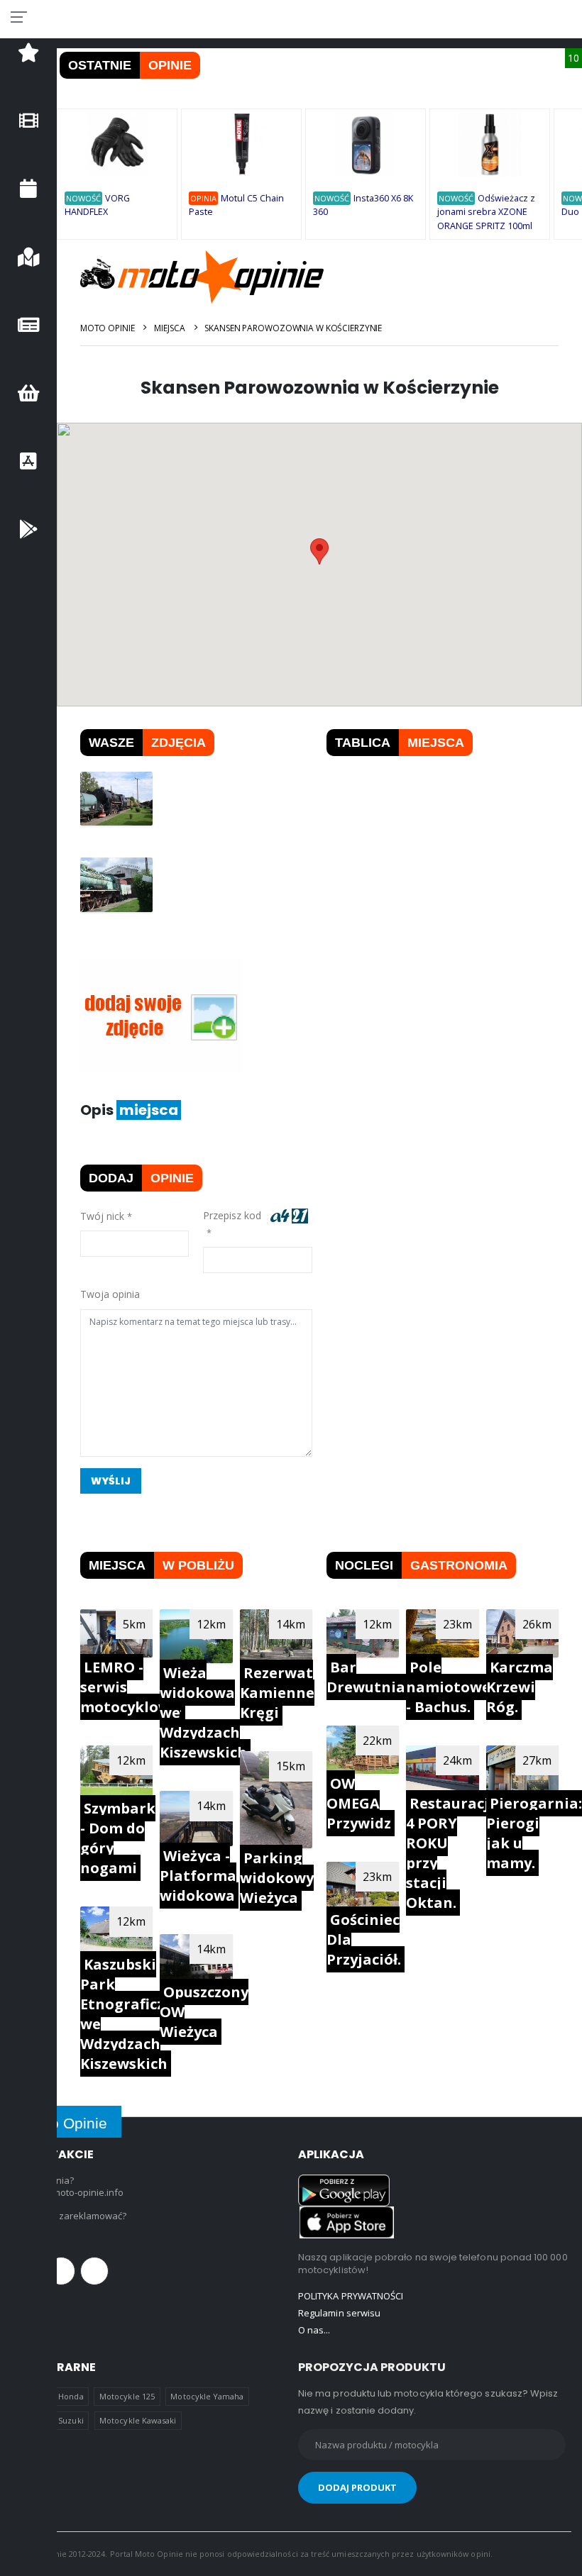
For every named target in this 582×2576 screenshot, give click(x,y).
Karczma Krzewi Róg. (520, 1687)
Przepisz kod (235, 1215)
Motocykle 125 (127, 2396)
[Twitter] (61, 2271)
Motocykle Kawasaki (138, 2420)
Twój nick (102, 1216)
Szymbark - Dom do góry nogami (118, 1838)
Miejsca (169, 328)
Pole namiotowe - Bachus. (448, 1687)
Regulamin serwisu (339, 2313)
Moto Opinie (108, 328)
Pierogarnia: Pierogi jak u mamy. (534, 1833)
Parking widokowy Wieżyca (277, 1878)
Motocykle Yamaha (207, 2396)
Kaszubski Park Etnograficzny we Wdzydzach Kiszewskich (131, 2014)
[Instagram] (94, 2271)
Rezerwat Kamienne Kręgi (277, 1693)
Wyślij (111, 1481)
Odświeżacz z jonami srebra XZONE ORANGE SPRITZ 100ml (486, 212)
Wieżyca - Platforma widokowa (198, 1876)
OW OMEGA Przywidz (359, 1803)
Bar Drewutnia (366, 1677)
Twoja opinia (110, 1294)
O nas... (314, 2330)
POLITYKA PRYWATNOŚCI (351, 2296)
